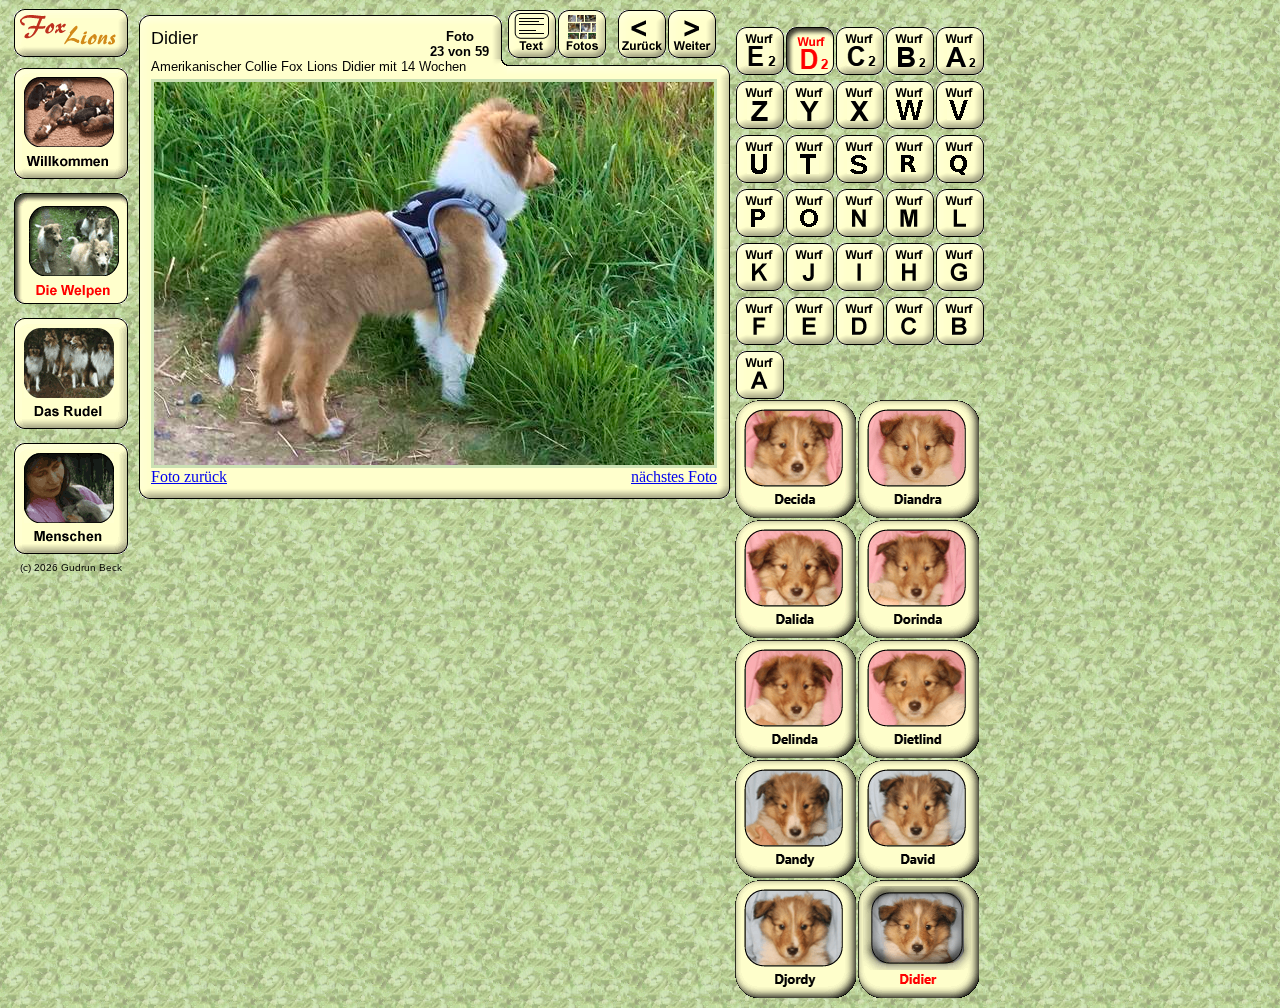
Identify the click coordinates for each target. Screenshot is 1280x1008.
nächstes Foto (674, 476)
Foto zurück (189, 476)
